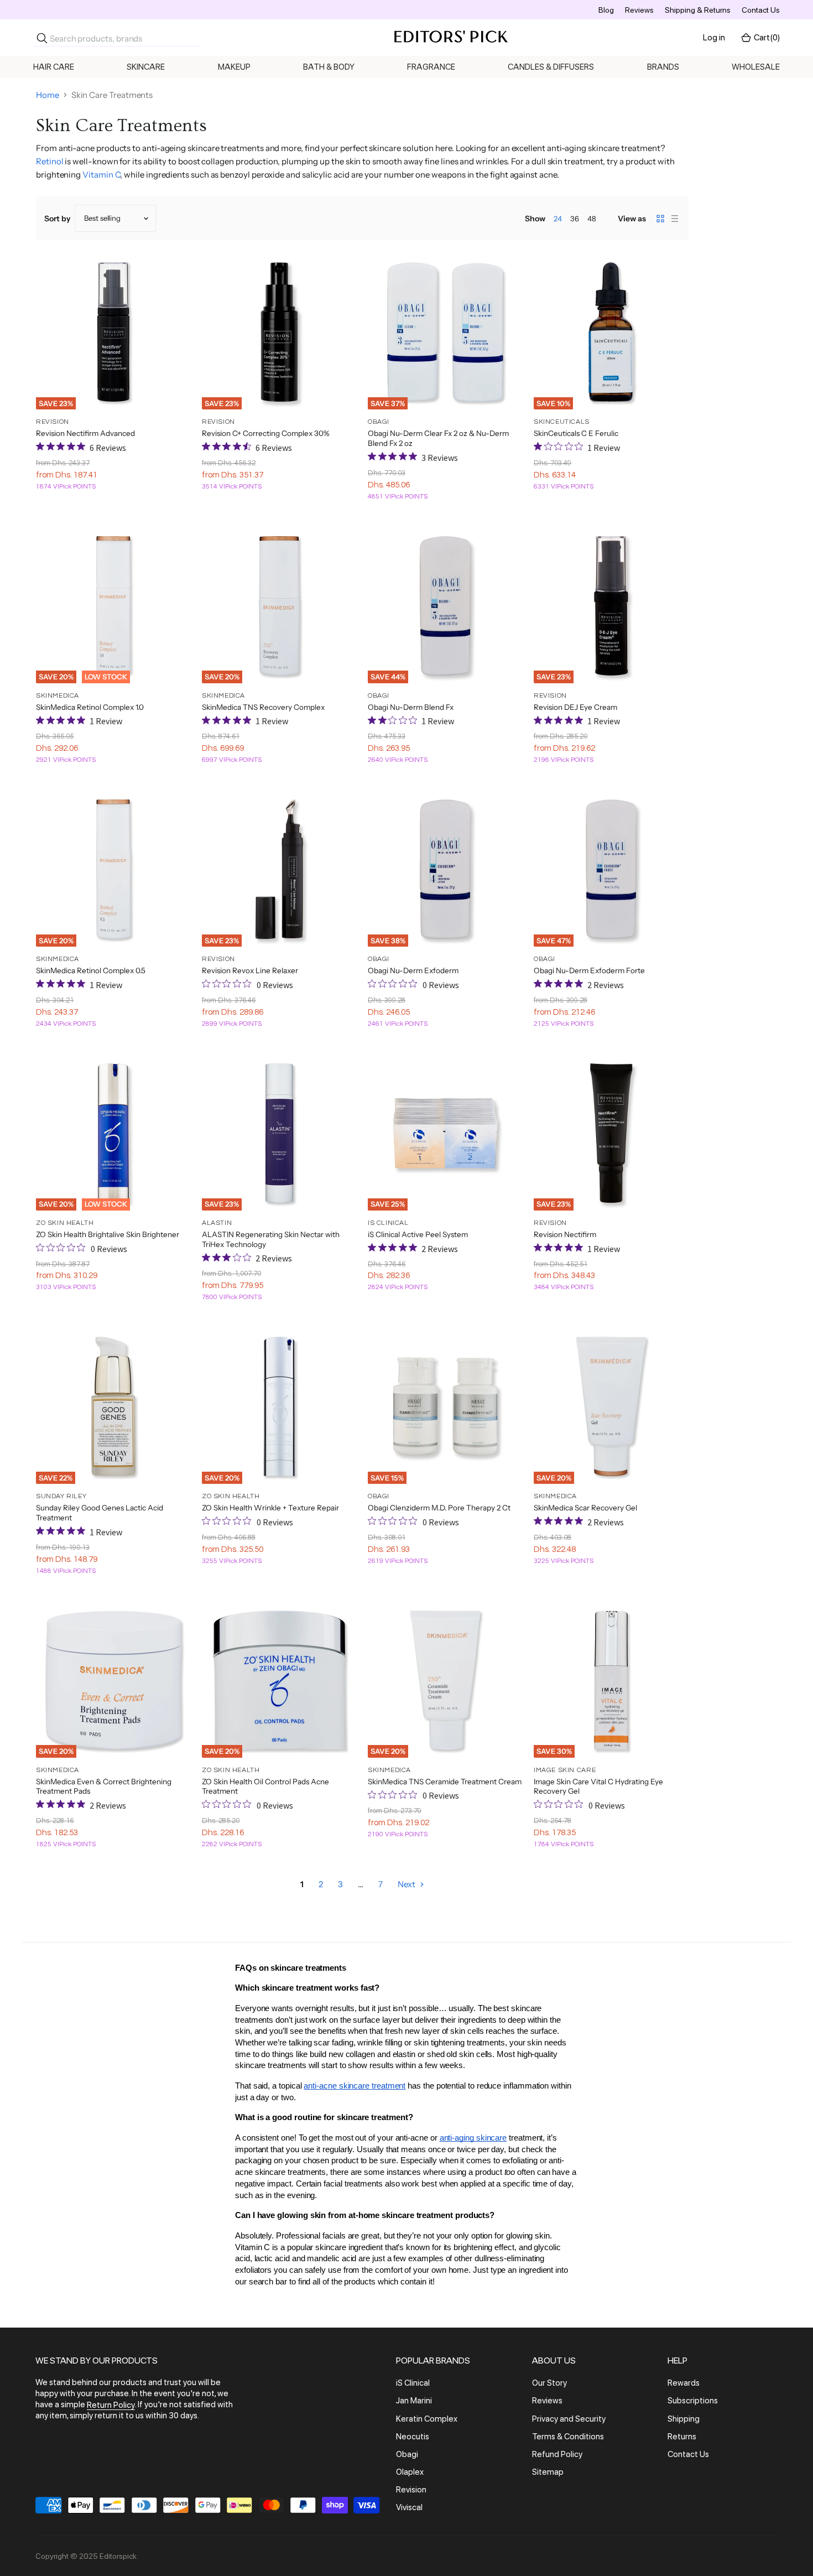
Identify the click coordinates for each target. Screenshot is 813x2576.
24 (558, 219)
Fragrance (431, 67)
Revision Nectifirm (565, 1234)
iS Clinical (413, 2383)
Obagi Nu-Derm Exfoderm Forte (589, 970)
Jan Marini (414, 2401)
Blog (606, 10)
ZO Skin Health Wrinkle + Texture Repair (270, 1508)
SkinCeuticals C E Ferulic (576, 433)
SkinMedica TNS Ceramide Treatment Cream (445, 1782)
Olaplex (410, 2472)
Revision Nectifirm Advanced (85, 433)
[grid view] (660, 219)
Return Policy (111, 2405)
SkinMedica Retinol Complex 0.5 (91, 970)
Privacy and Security (569, 2419)
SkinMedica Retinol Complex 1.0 (90, 707)
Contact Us (761, 10)
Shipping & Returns (698, 10)
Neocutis (413, 2437)
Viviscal (409, 2508)
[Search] (42, 38)
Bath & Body (329, 67)
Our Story (549, 2383)
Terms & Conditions (568, 2437)
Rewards (684, 2383)
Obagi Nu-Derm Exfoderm (413, 970)
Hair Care (54, 67)
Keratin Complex (427, 2419)
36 (575, 219)
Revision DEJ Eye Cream (575, 707)
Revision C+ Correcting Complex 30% (266, 433)
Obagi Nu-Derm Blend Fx (411, 707)
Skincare (146, 67)
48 (592, 219)
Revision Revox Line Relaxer (250, 970)
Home (48, 95)
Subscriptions (693, 2401)
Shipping (684, 2419)
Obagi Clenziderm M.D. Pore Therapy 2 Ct (439, 1508)
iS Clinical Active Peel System (418, 1234)
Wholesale (756, 67)
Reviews (639, 10)
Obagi (407, 2454)
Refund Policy (557, 2454)
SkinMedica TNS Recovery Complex (263, 707)
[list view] (675, 219)
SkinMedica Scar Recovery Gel (585, 1508)
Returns (682, 2437)
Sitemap (548, 2472)
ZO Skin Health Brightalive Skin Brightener (108, 1234)
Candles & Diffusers (551, 67)
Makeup (234, 67)
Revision (411, 2490)
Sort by (58, 219)
